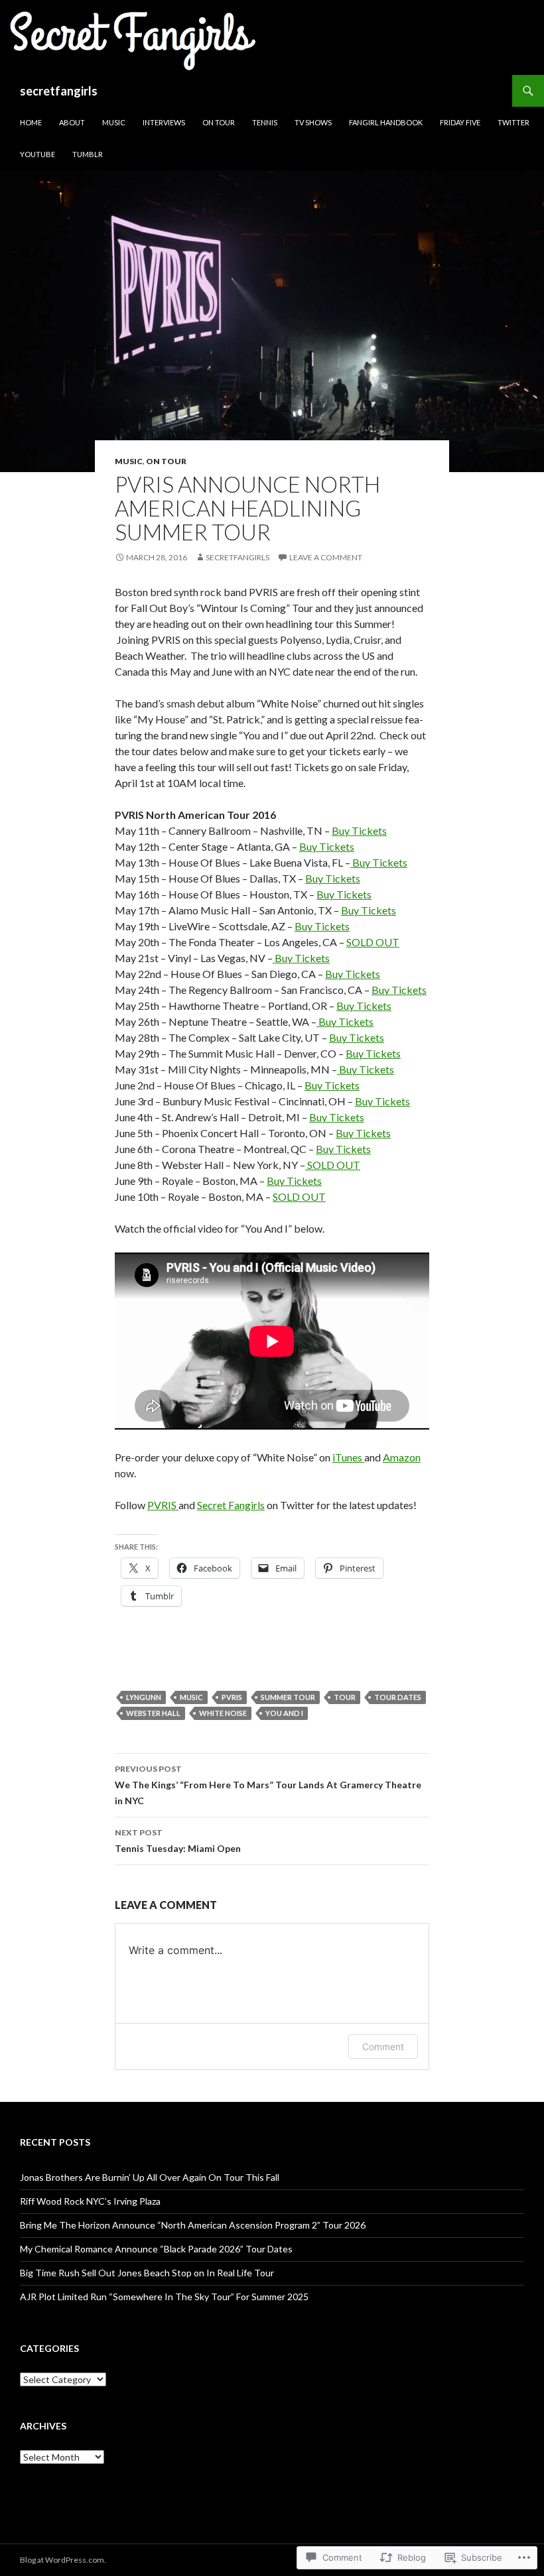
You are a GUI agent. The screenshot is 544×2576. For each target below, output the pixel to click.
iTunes (348, 1457)
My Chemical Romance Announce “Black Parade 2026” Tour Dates (156, 2249)
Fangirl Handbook (386, 122)
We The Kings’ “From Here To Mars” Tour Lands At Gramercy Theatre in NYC (268, 1785)
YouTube (37, 154)
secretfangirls (59, 91)
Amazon (402, 1457)
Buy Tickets (359, 830)
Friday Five (460, 122)
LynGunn (144, 1697)
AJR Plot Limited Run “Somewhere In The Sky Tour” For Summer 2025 (164, 2297)
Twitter (513, 122)
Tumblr (88, 154)
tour (345, 1697)
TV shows (313, 122)
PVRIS (163, 1505)
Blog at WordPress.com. (63, 2560)
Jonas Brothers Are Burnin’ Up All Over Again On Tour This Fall (150, 2177)
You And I (284, 1713)
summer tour (288, 1697)
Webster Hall (153, 1713)
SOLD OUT (373, 942)
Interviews (164, 122)
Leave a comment (326, 557)
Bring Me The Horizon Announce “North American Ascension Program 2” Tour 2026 (193, 2225)
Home (31, 122)
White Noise (223, 1713)
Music (114, 122)
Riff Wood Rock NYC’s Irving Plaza (90, 2201)
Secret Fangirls (231, 1505)
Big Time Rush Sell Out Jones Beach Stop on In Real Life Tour (147, 2273)
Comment (383, 2047)
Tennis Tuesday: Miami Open (178, 1841)
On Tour (219, 122)
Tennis (265, 122)
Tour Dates (398, 1697)
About (72, 122)
